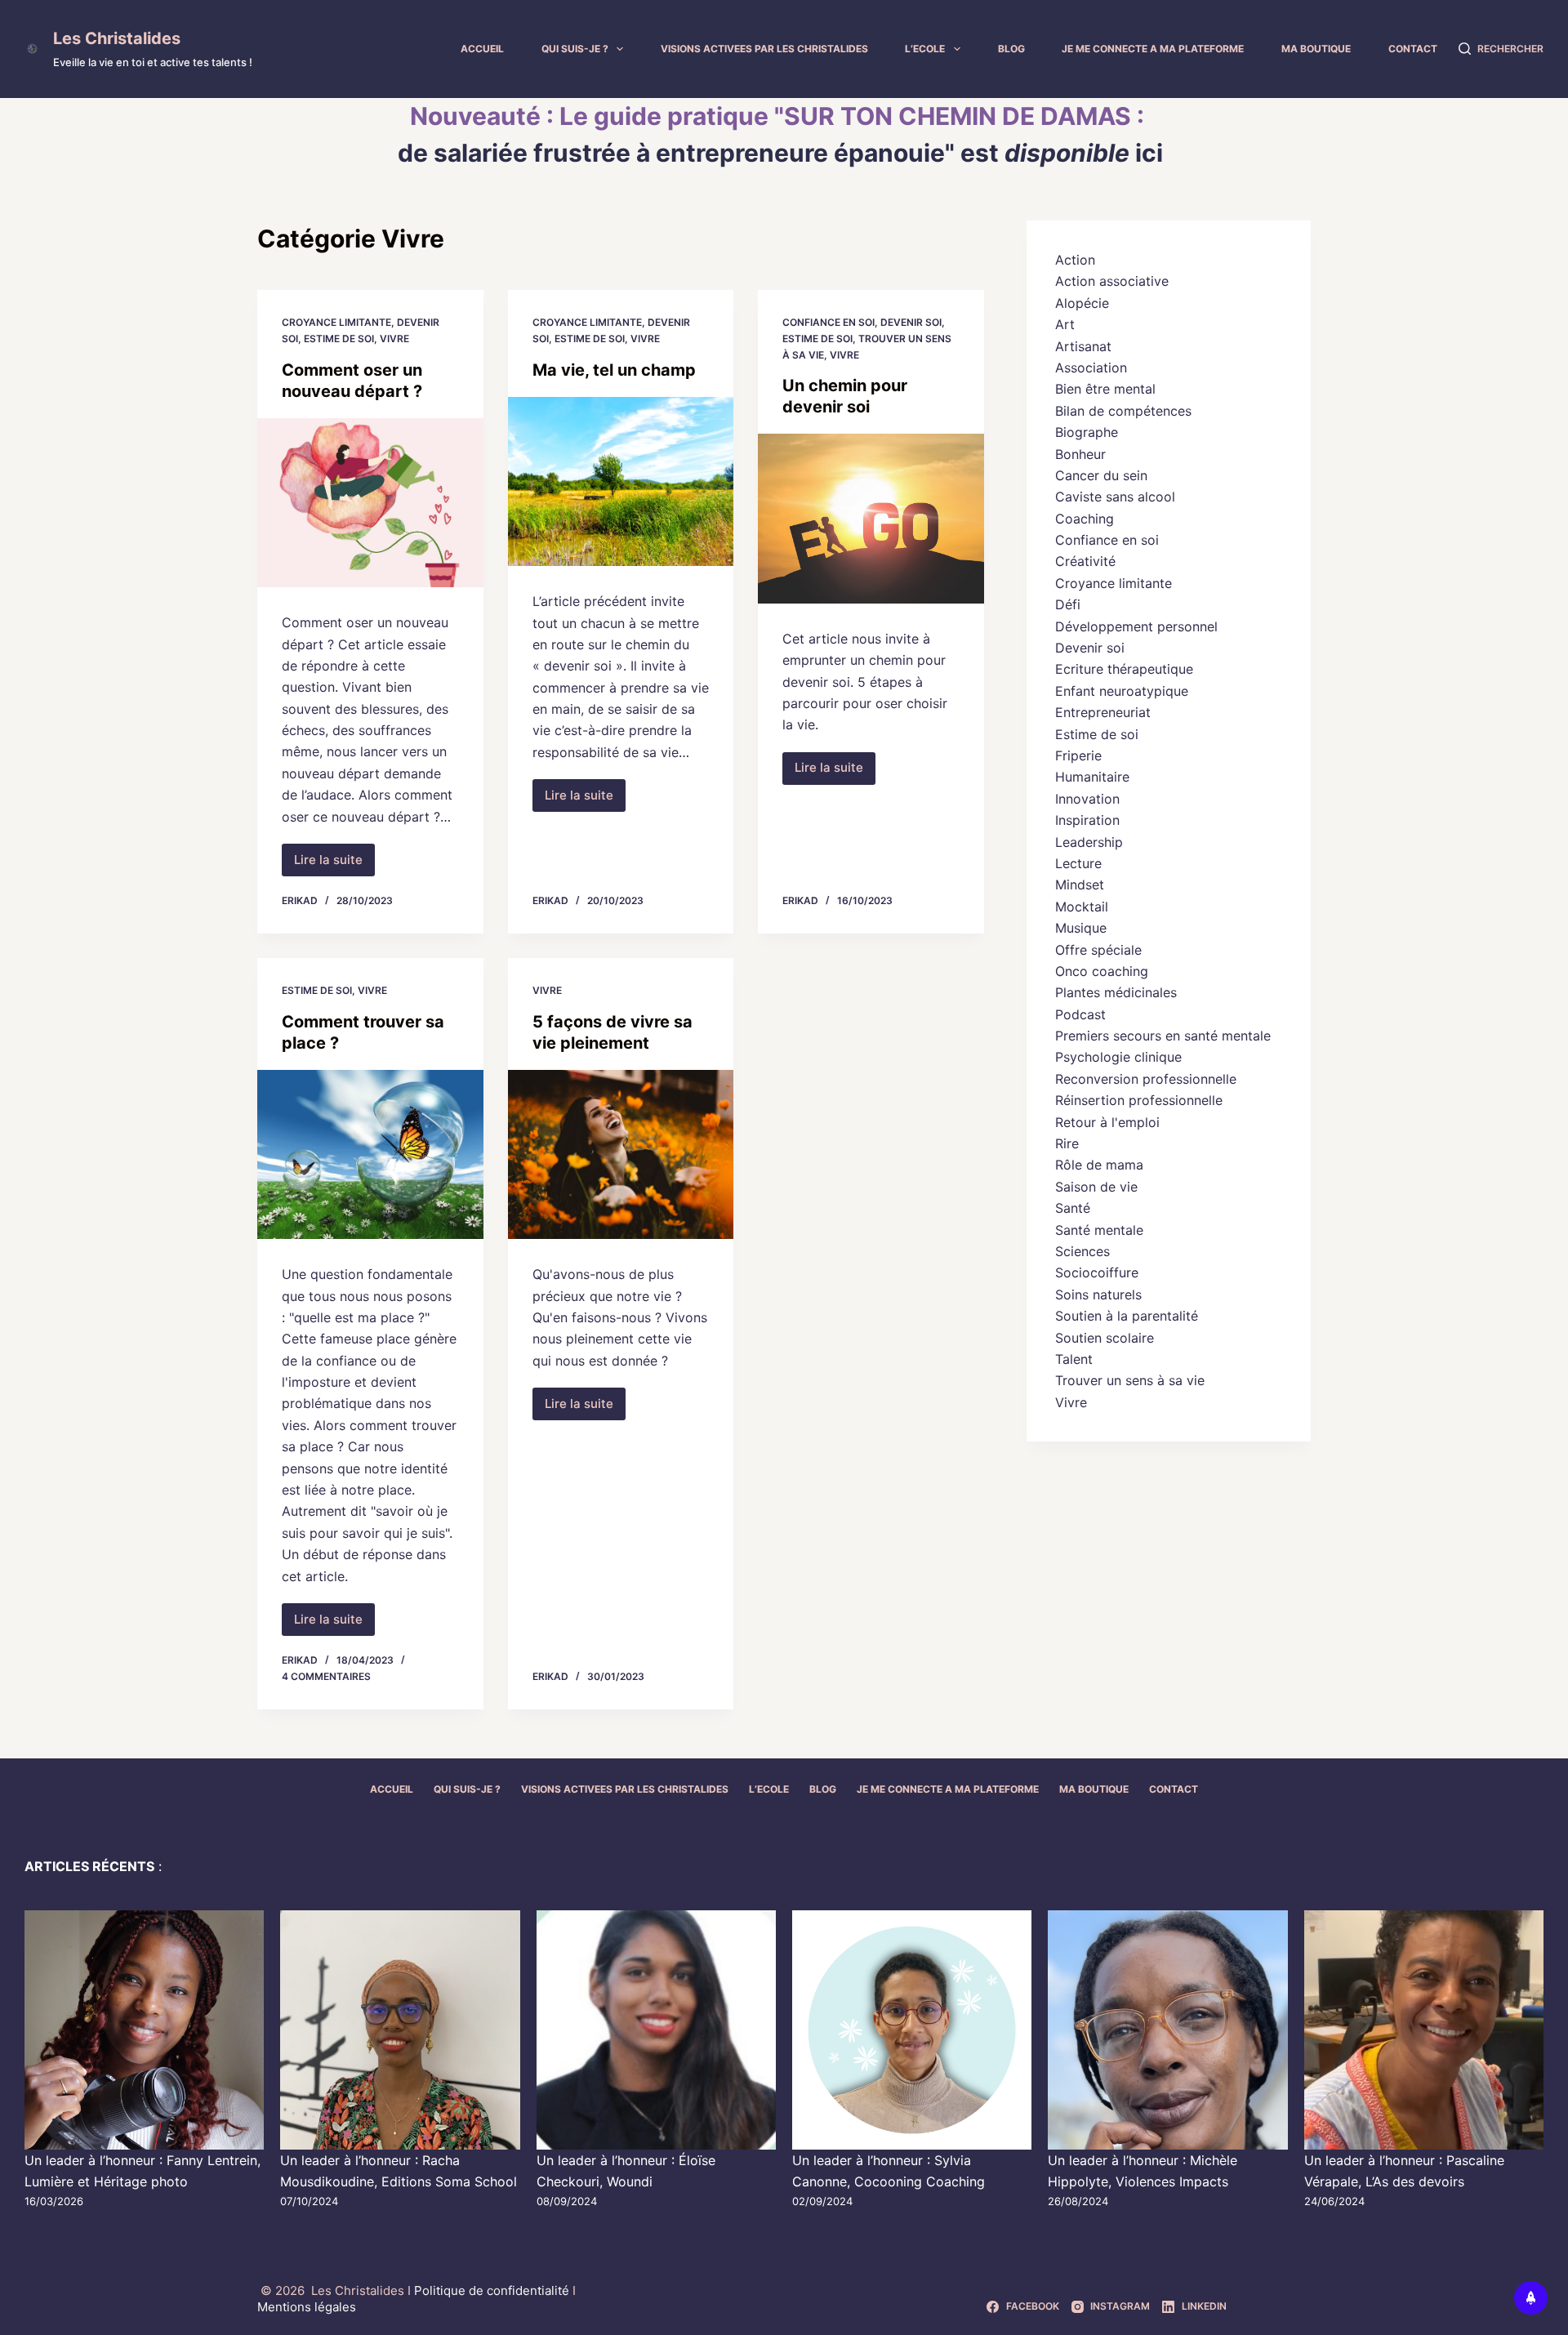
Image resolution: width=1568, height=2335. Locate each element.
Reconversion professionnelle (1146, 1079)
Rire (1067, 1143)
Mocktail (1082, 907)
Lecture (1078, 863)
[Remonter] (1531, 2298)
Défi (1068, 604)
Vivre (394, 339)
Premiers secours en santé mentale (1163, 1036)
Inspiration (1087, 820)
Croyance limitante (336, 322)
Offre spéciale (1098, 950)
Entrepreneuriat (1103, 712)
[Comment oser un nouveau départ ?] (370, 503)
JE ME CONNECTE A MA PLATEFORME (1153, 49)
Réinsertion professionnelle (1139, 1100)
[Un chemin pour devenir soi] (871, 519)
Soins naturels (1098, 1294)
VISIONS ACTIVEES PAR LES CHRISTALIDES (764, 49)
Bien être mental (1105, 389)
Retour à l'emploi (1107, 1122)
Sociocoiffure (1097, 1272)
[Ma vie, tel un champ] (621, 482)
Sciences (1082, 1251)
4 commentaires (326, 1676)
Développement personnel (1136, 626)
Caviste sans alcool (1115, 497)
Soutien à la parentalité (1127, 1316)
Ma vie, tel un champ (614, 370)
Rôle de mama (1099, 1165)
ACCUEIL (482, 49)
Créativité (1085, 561)
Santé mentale (1099, 1230)
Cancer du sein (1101, 475)
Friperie (1078, 755)
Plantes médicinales (1116, 992)
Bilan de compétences (1123, 411)
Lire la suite (334, 864)
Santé (1073, 1208)
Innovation (1087, 799)
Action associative (1112, 281)
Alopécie (1082, 303)
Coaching (1085, 519)
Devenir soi (911, 322)
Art (1065, 324)
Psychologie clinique (1118, 1057)
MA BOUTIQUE (1316, 49)
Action (1075, 260)
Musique (1081, 928)
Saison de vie (1096, 1187)
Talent (1074, 1359)
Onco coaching (1102, 971)
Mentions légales (307, 2307)
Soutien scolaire (1105, 1338)
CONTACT (1413, 49)
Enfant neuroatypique (1122, 691)
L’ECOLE (925, 49)
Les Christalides (117, 38)
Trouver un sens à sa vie (1130, 1380)
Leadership (1089, 842)
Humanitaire (1092, 777)
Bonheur (1080, 454)
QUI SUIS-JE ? (575, 49)
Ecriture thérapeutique (1124, 669)
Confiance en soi (829, 322)
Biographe (1087, 432)
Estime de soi (339, 339)
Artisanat (1083, 346)
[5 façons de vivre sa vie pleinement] (621, 1155)
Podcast (1080, 1014)
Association (1091, 368)
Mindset (1080, 885)
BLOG (1011, 49)
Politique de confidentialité (493, 2290)
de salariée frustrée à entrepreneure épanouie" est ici (780, 153)
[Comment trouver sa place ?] (370, 1155)
